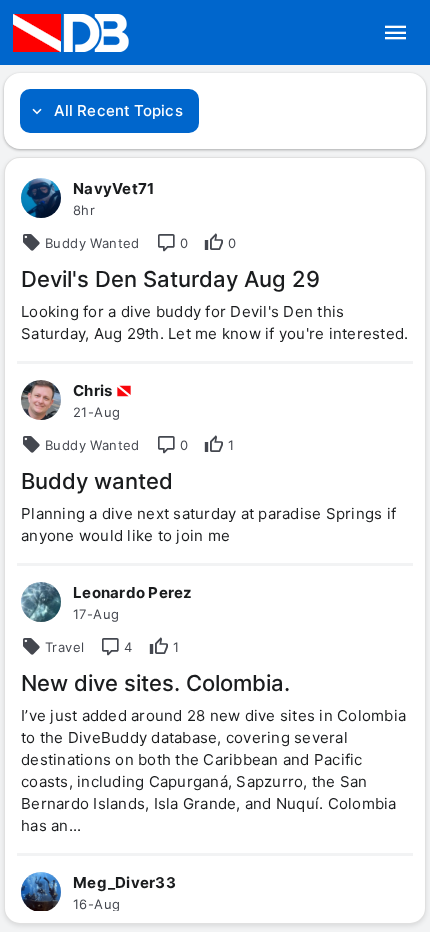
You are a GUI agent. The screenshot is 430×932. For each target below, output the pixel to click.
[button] (396, 33)
